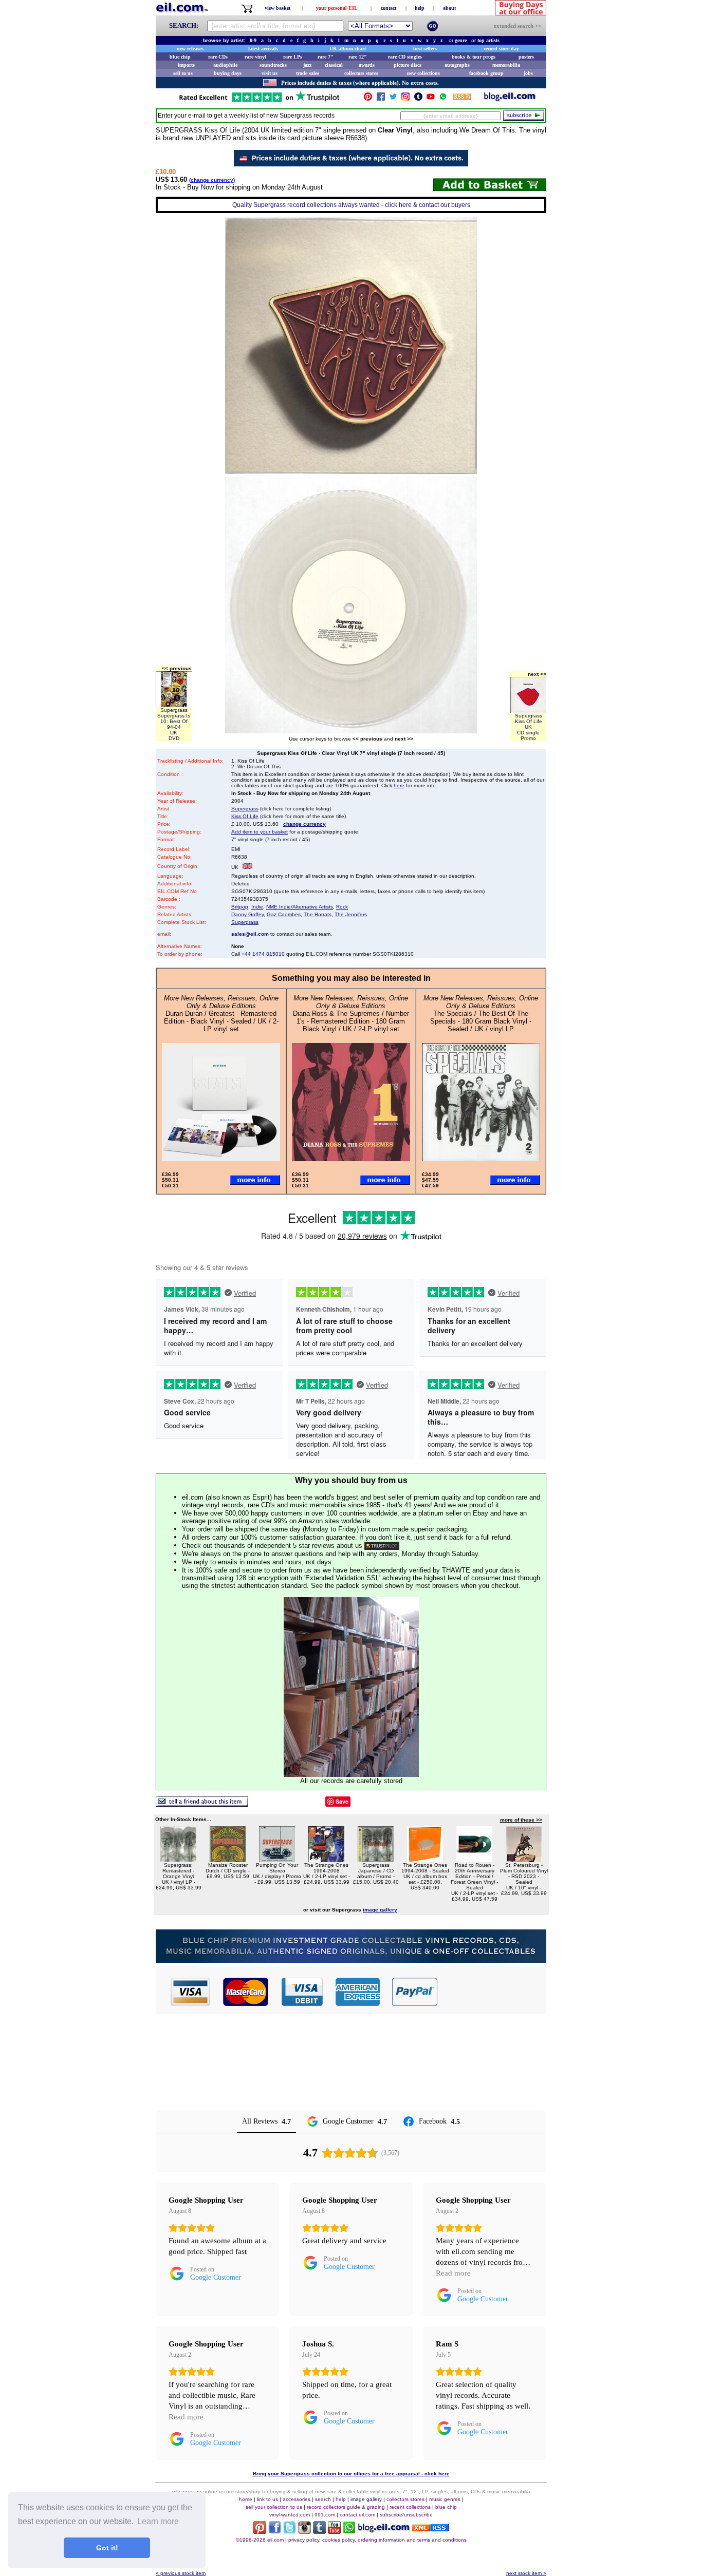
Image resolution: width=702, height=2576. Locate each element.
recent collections (410, 2507)
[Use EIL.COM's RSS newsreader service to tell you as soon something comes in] (430, 2528)
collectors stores (361, 73)
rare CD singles (405, 57)
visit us (270, 73)
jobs (528, 73)
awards (367, 65)
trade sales (308, 73)
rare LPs (293, 57)
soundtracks (273, 65)
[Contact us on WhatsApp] (443, 99)
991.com (325, 2515)
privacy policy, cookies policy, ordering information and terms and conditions (377, 2540)
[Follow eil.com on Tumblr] (319, 2531)
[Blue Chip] (351, 1960)
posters (526, 57)
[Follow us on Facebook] (381, 99)
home (246, 2499)
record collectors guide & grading (346, 2507)
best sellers (425, 49)
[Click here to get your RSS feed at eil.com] (462, 98)
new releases (190, 49)
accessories (297, 2499)
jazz (307, 65)
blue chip (180, 57)
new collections (423, 73)
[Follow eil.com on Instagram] (304, 2531)
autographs (457, 65)
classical (334, 65)
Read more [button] (453, 2273)
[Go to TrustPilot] (259, 101)
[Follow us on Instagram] (405, 99)
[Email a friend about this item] (202, 1804)
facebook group (486, 73)
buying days (228, 73)
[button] (492, 1992)
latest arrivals (263, 49)
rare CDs (218, 57)
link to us (267, 2499)
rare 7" (326, 57)
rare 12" (358, 57)
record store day (501, 49)
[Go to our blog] (510, 99)
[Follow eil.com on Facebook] (275, 2531)
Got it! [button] (107, 2548)
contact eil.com (357, 2515)
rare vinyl (255, 57)
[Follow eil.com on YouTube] (334, 2531)
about (449, 8)
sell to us (183, 73)
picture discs (408, 65)
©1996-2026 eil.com (260, 2540)
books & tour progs (474, 57)
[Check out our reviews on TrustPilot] (382, 1546)
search (323, 2499)
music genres (445, 2499)
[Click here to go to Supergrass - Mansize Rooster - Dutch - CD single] (228, 1859)
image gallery (366, 2499)
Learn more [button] (158, 2521)
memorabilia (506, 65)
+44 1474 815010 (263, 954)
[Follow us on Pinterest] (368, 99)
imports (186, 65)
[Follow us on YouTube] (431, 99)
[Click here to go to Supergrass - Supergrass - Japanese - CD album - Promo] (376, 1859)
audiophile (225, 65)
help (420, 8)
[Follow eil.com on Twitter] (290, 2531)
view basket (278, 8)
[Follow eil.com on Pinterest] (260, 2531)
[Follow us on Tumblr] (418, 99)
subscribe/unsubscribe (406, 2515)
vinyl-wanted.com (290, 2515)
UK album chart (348, 49)
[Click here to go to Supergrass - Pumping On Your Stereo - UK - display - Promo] (277, 1859)
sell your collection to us (274, 2507)
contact (389, 8)
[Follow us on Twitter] (393, 99)
